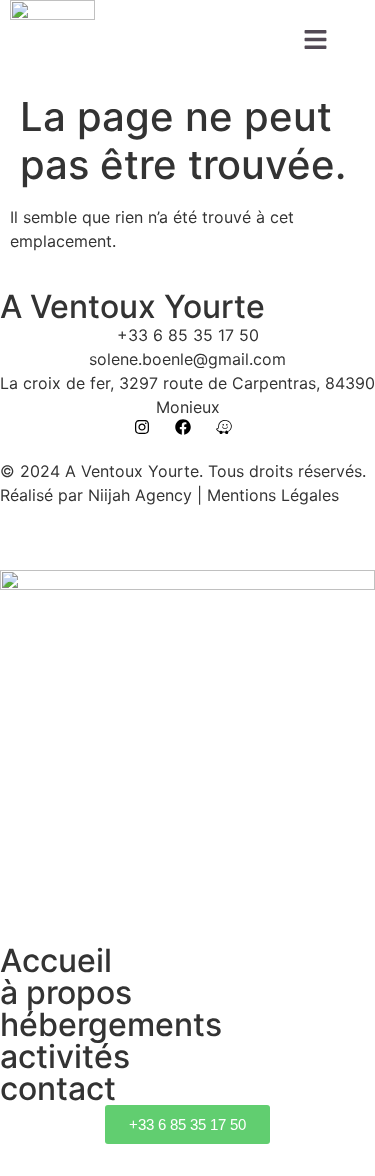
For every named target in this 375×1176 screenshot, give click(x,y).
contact (58, 1088)
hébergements (111, 1024)
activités (65, 1056)
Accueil (56, 960)
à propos (66, 992)
